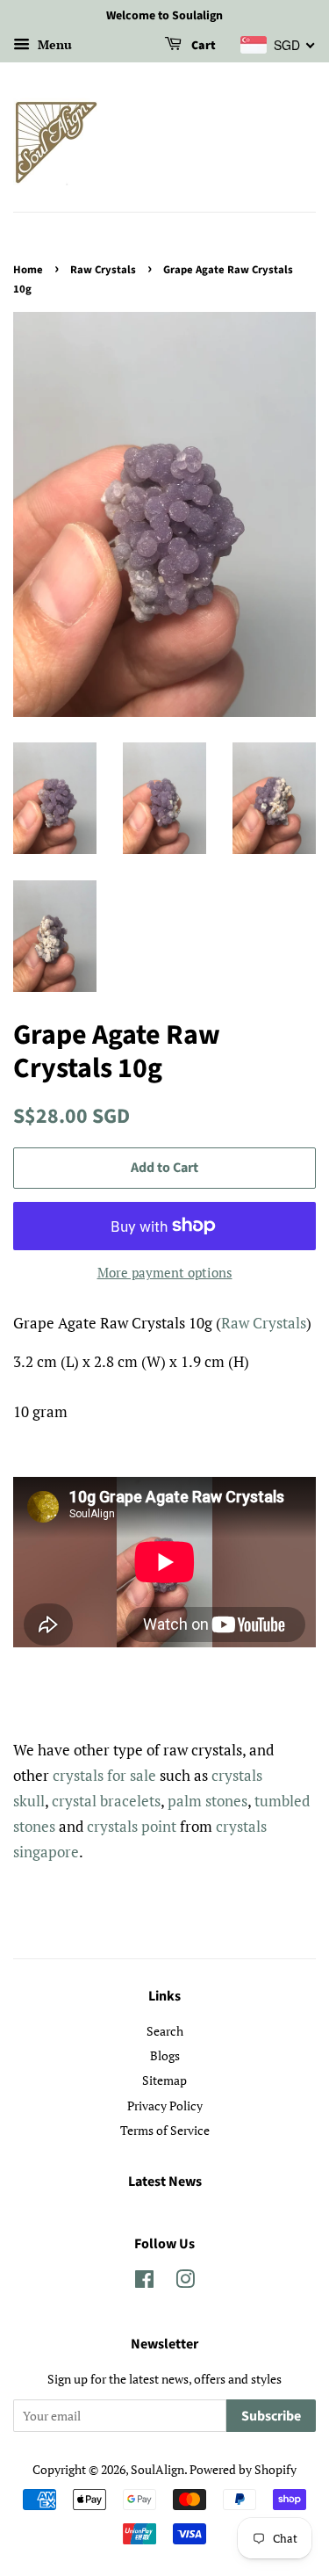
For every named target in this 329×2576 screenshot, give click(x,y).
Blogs (165, 2055)
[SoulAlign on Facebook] (144, 2282)
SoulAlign (157, 2469)
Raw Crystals (103, 270)
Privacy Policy (165, 2106)
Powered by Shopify (243, 2469)
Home (28, 270)
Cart (202, 46)
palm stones (207, 1801)
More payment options (165, 1272)
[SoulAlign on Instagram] (185, 2282)
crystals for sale (104, 1775)
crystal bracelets (106, 1801)
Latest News (165, 2182)
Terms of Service (165, 2130)
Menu (53, 44)
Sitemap (164, 2080)
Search (165, 2031)
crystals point (132, 1826)
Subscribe (271, 2416)
